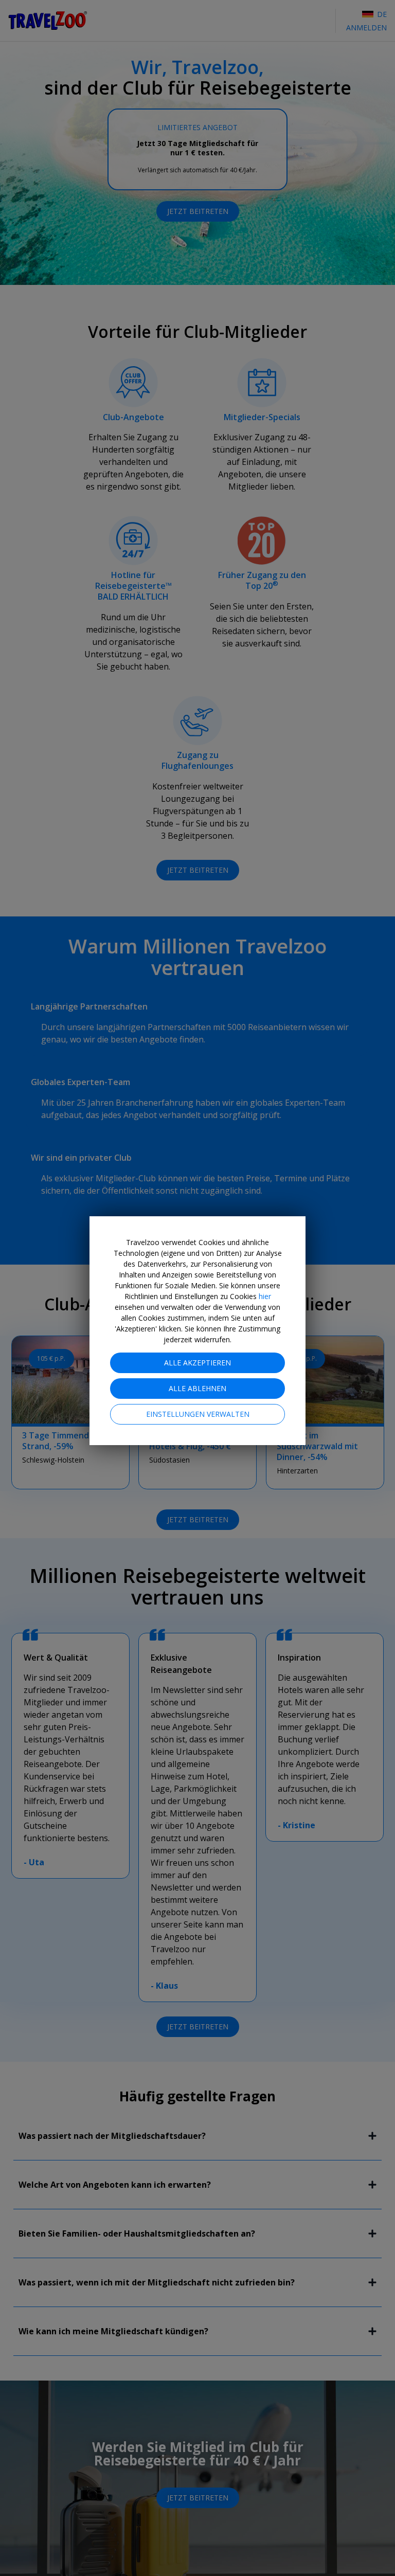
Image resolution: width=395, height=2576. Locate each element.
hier (265, 1296)
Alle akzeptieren (197, 1363)
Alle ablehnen (197, 1388)
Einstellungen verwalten (198, 1414)
